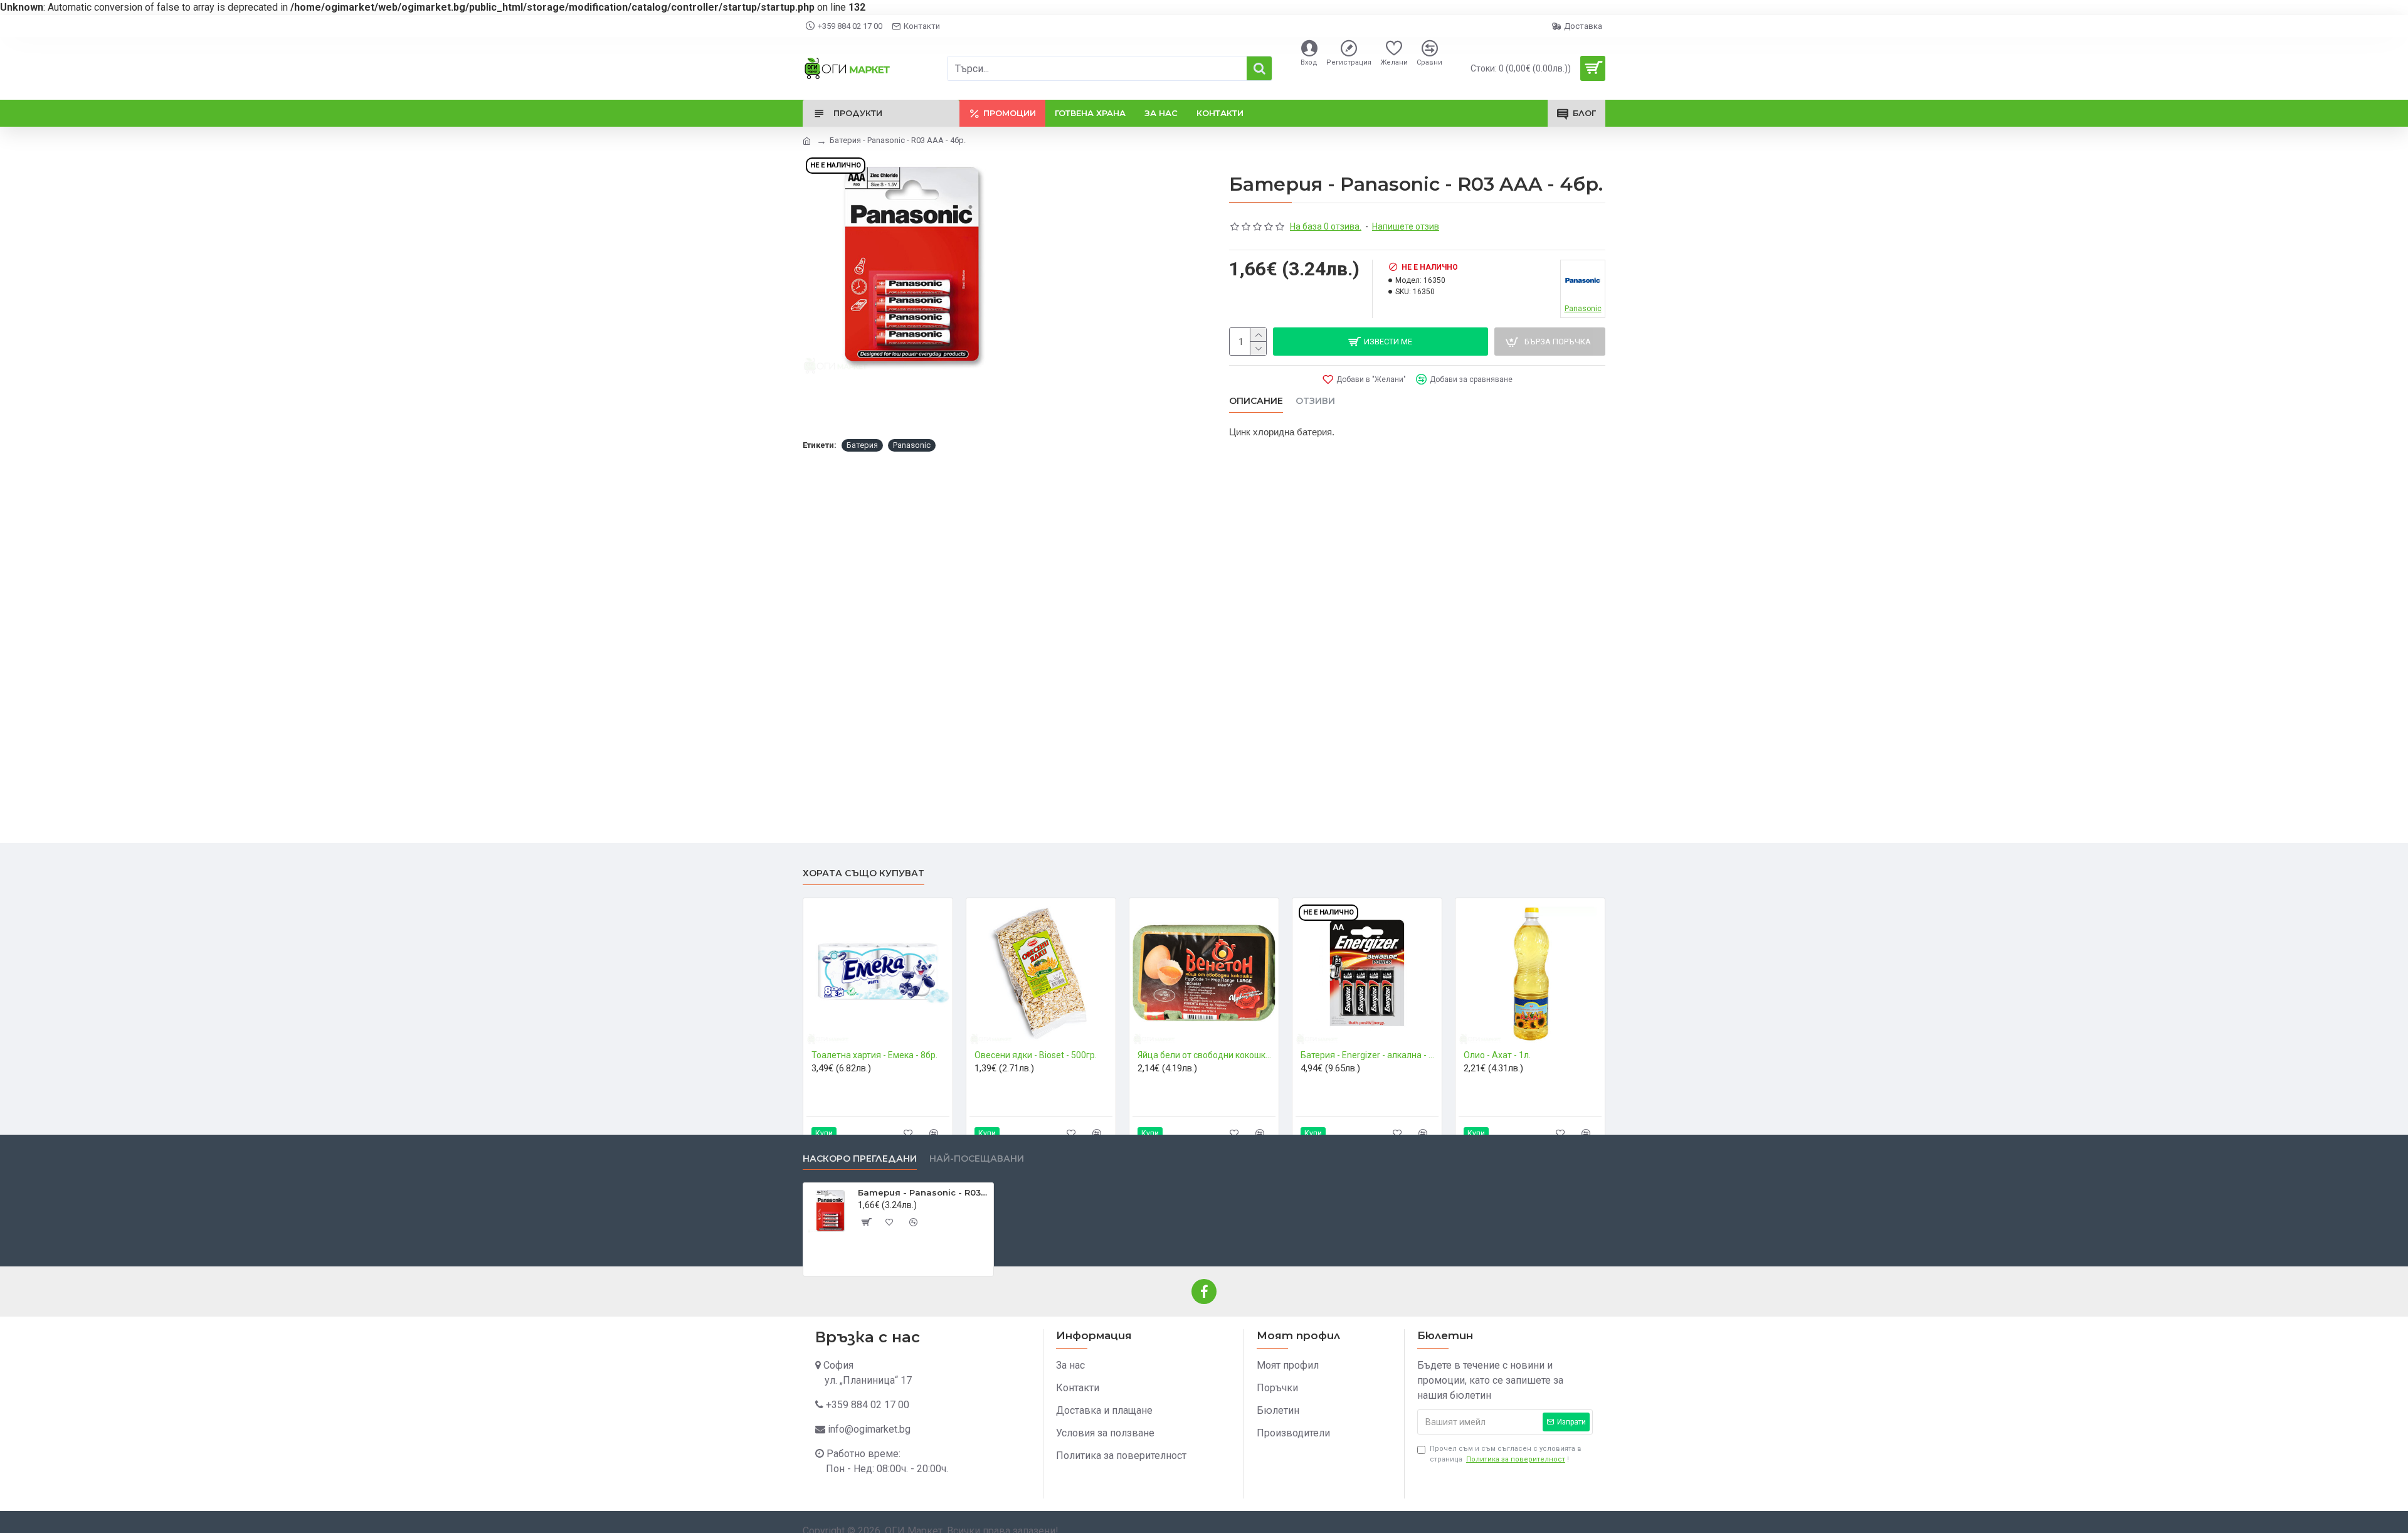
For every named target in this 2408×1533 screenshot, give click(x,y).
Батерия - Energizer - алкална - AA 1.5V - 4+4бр (1370, 1055)
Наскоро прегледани (860, 1159)
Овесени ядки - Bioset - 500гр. (1036, 1055)
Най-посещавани (977, 1159)
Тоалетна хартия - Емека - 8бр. (874, 1055)
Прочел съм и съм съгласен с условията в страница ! (1506, 1454)
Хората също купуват (863, 873)
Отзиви (1315, 401)
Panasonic (912, 445)
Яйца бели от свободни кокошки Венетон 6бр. (1207, 1055)
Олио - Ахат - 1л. (1497, 1055)
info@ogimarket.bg (869, 1429)
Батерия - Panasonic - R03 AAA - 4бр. (923, 1192)
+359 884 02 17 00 (868, 1405)
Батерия (862, 445)
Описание (1256, 401)
